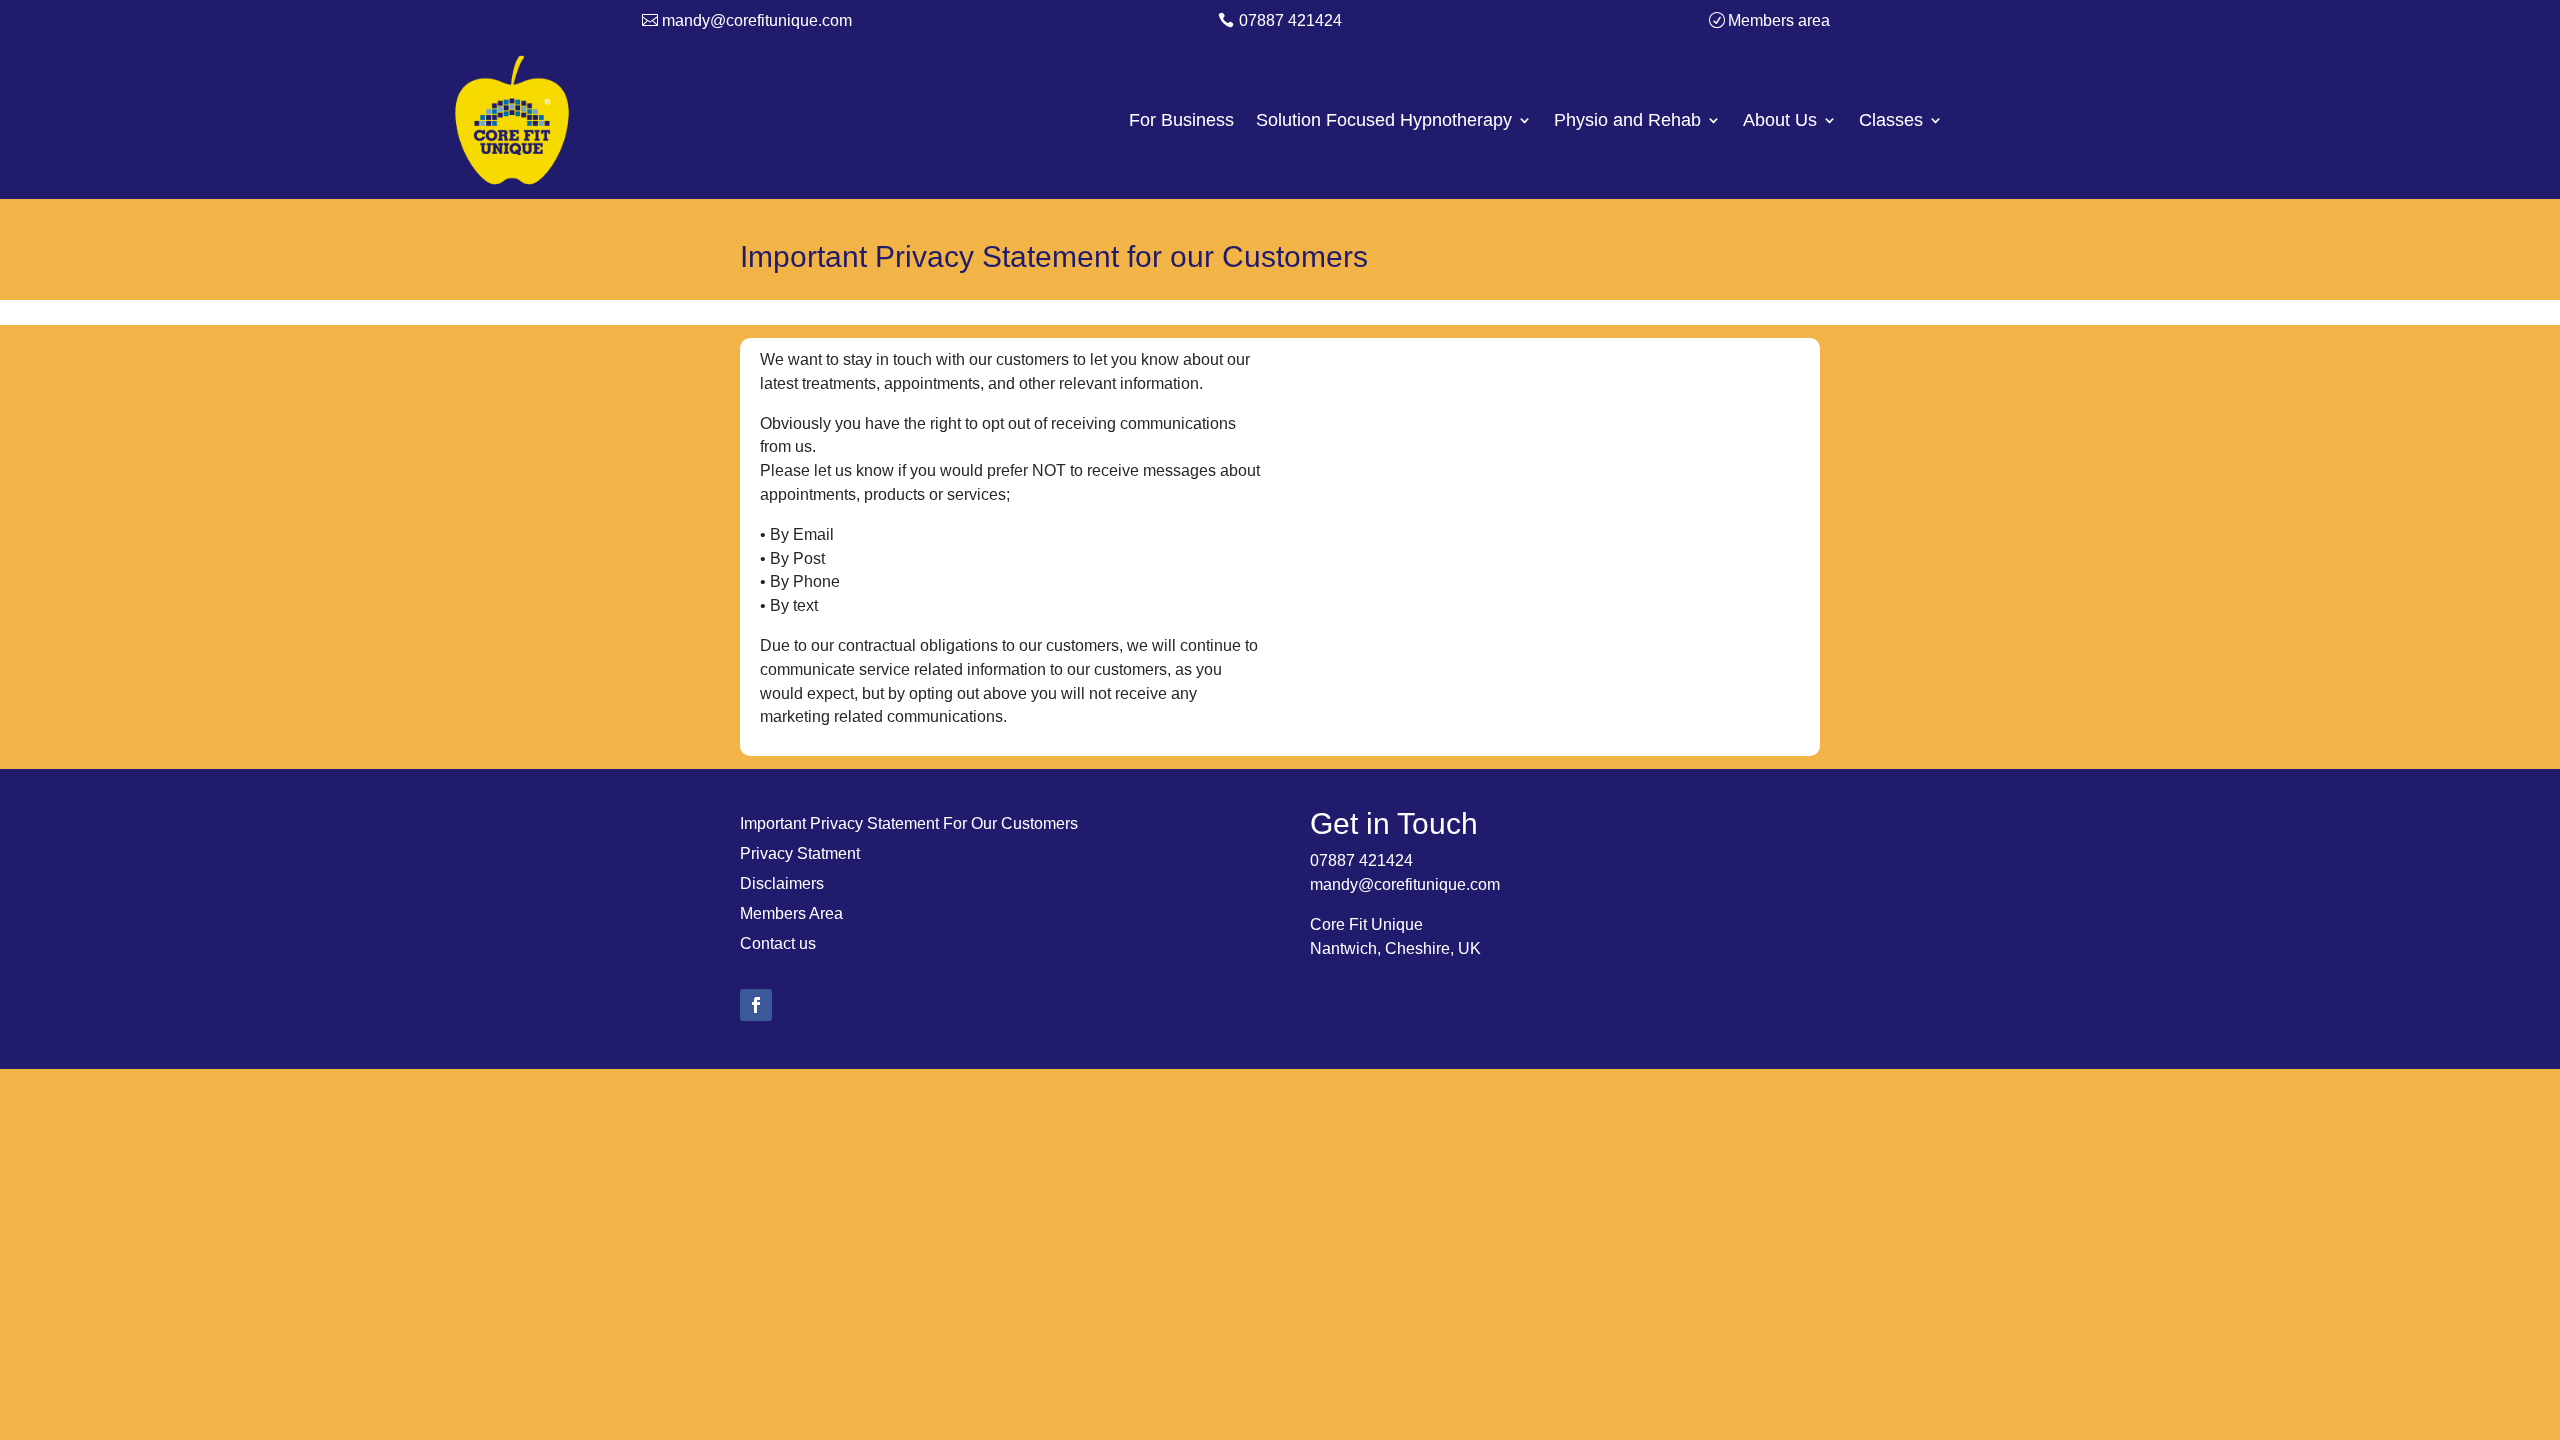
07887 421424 (1290, 20)
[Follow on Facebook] (756, 1005)
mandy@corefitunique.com (757, 20)
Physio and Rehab (1627, 121)
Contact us (778, 944)
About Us (1780, 121)
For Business (1181, 121)
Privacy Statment (800, 854)
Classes (1891, 121)
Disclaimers (782, 884)
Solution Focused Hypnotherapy (1384, 121)
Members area (1779, 20)
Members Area (791, 914)
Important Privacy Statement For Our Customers (909, 824)
